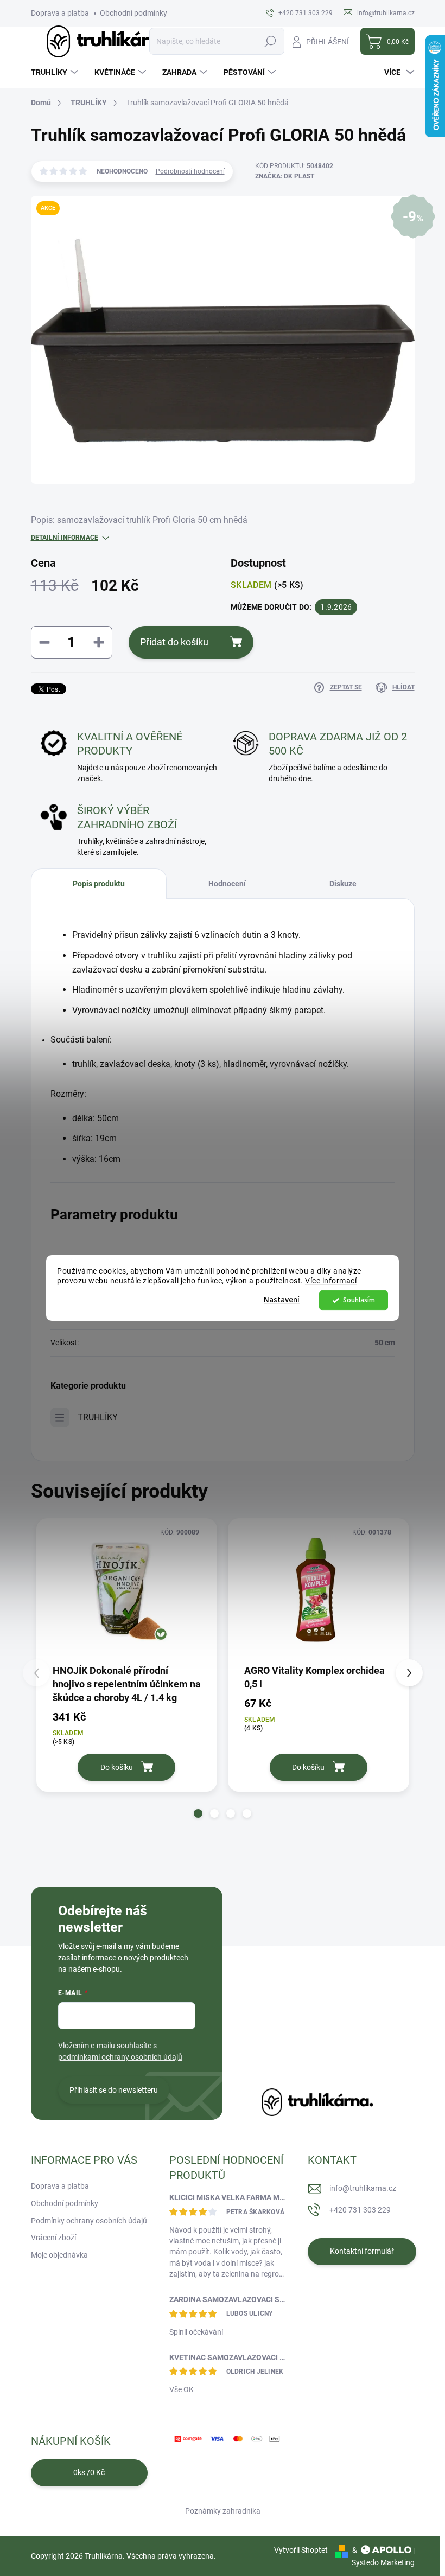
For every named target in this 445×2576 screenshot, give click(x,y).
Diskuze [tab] (343, 884)
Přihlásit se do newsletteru (114, 2090)
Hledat (270, 41)
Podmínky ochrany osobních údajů (89, 2221)
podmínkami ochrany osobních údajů (120, 2057)
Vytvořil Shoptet (301, 2550)
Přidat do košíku (174, 642)
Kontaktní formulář (362, 2251)
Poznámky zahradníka (223, 2511)
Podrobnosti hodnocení (190, 171)
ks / (89, 2472)
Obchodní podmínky (133, 13)
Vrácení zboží (53, 2238)
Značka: (285, 176)
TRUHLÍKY (98, 1417)
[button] (198, 1813)
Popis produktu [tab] (99, 884)
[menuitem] (56, 72)
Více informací (331, 1281)
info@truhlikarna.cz (363, 2188)
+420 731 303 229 (360, 2210)
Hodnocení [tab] (227, 884)
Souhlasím (359, 1300)
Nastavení (282, 1300)
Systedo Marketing (383, 2562)
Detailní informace (65, 538)
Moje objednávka (59, 2255)
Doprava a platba (60, 13)
